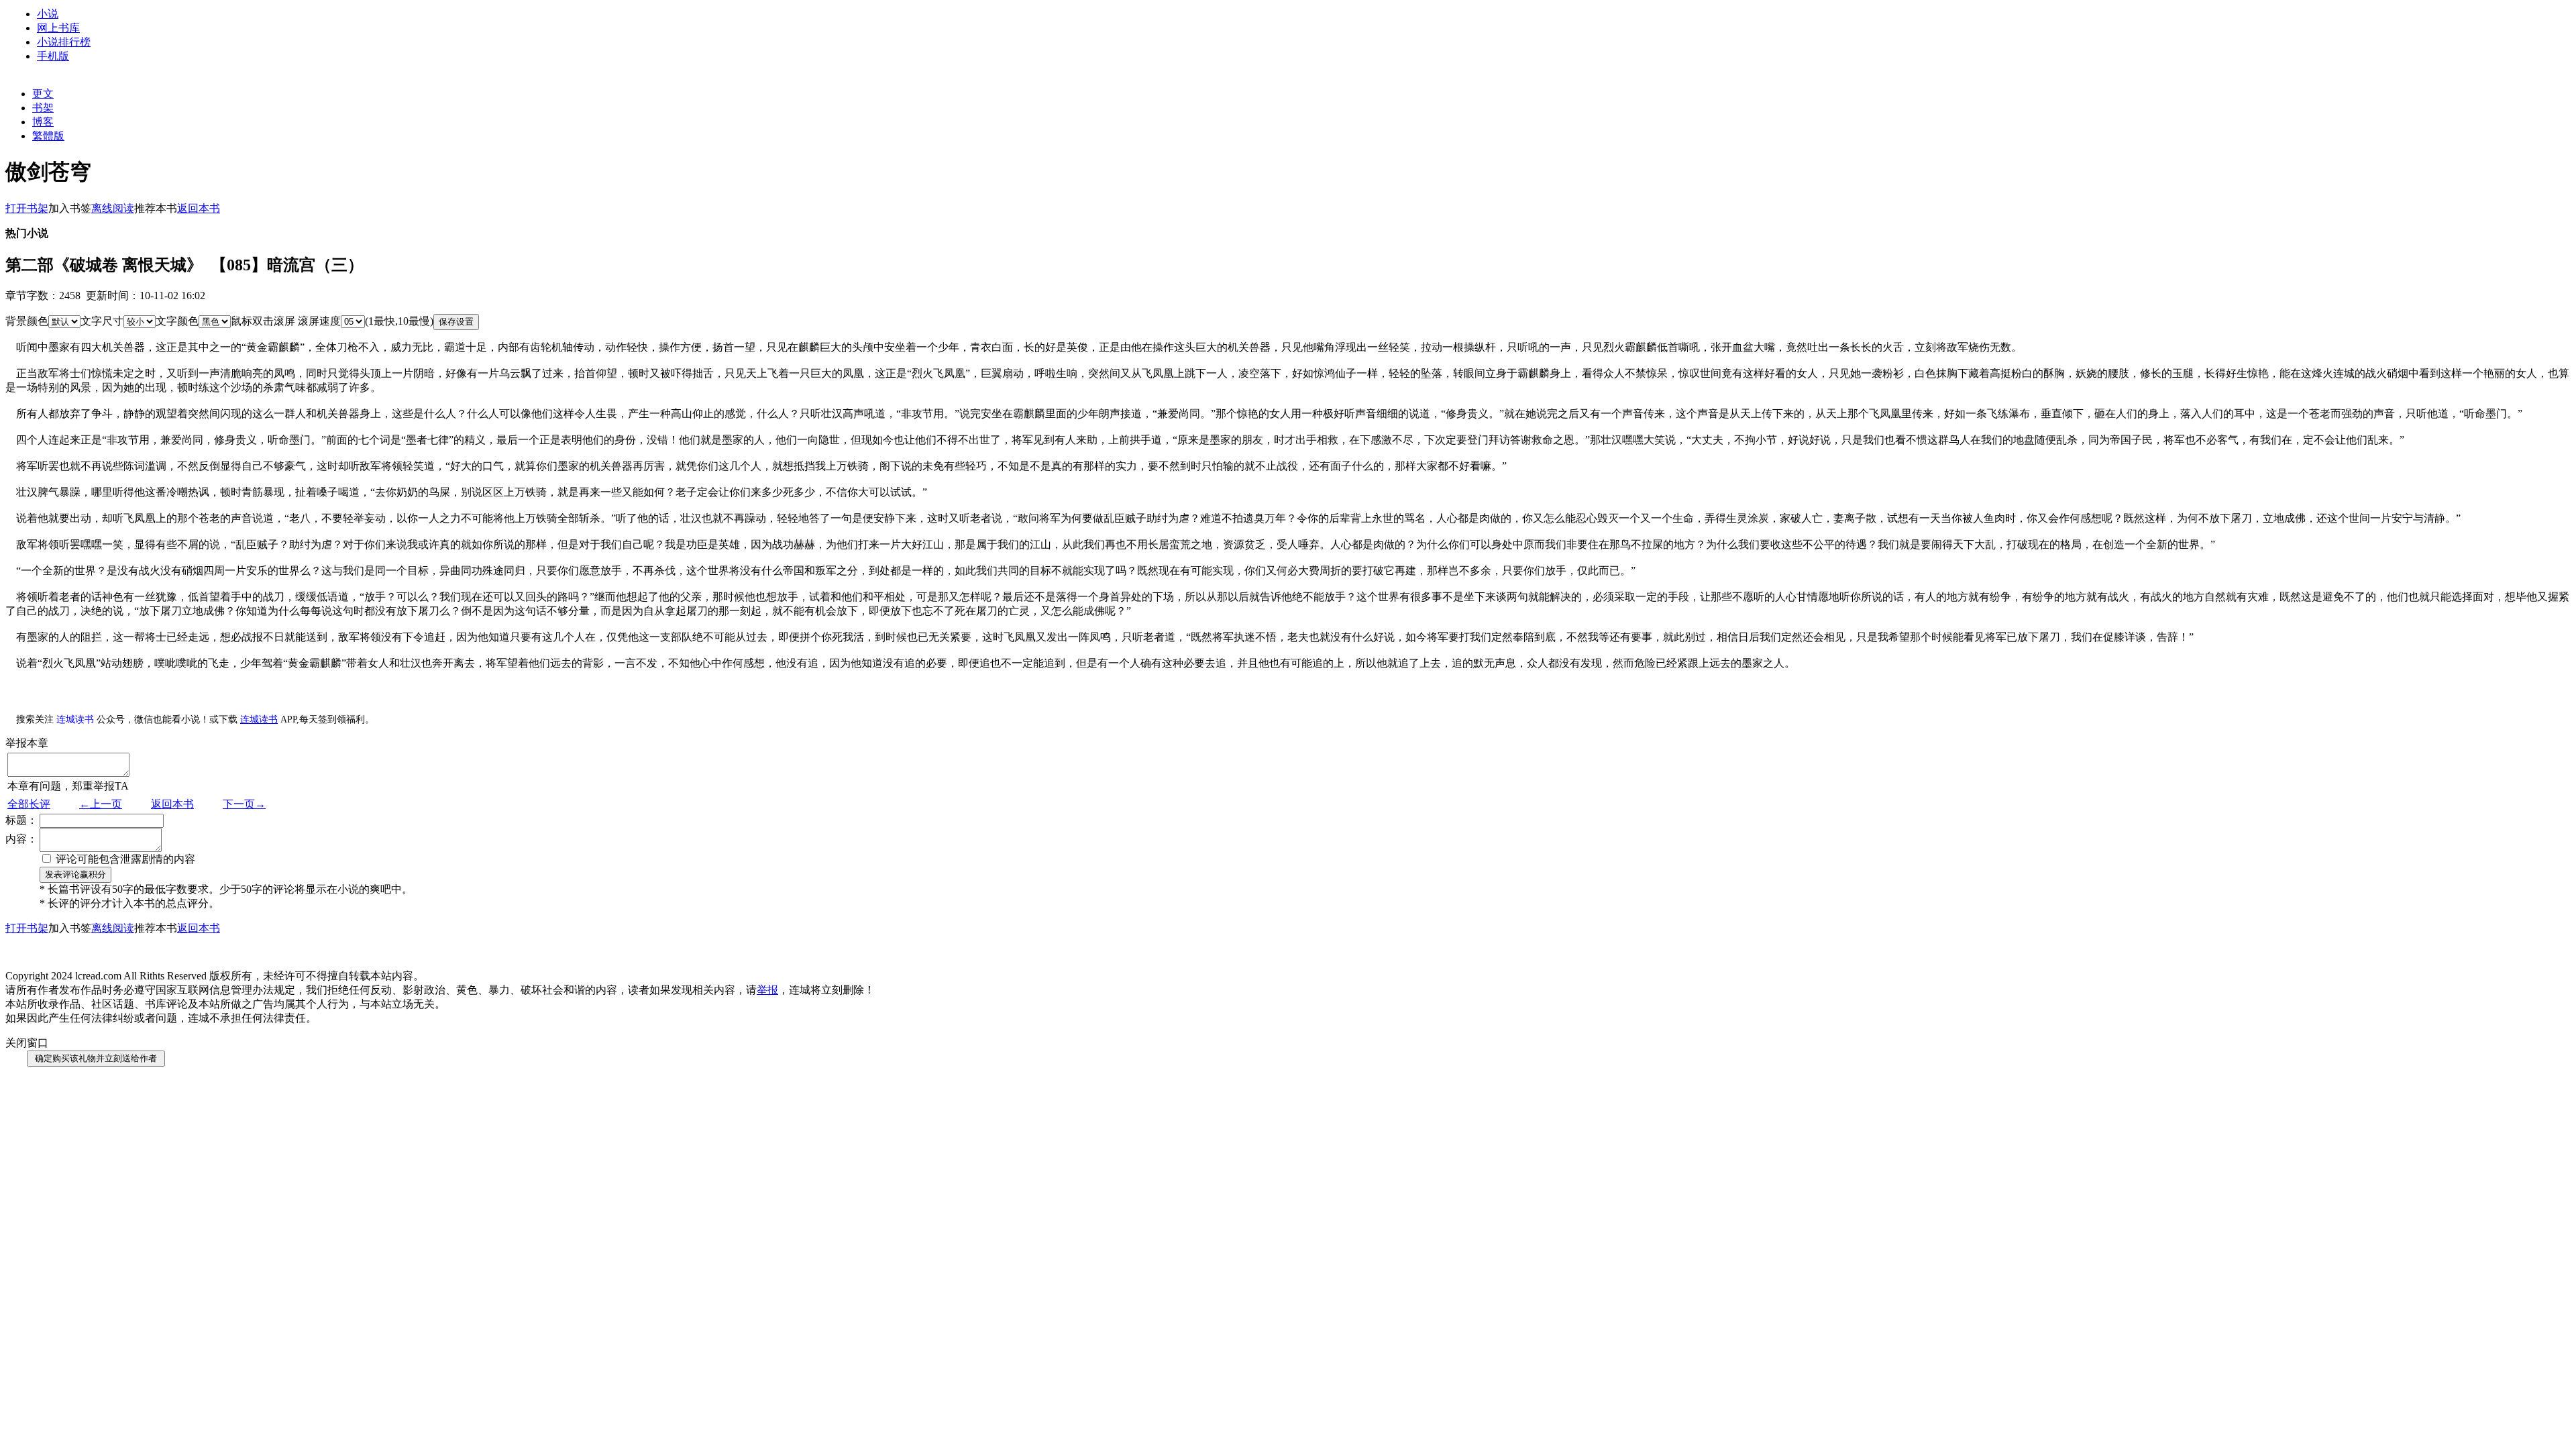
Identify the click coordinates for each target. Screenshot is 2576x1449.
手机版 (53, 56)
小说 (48, 14)
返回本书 (172, 804)
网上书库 (58, 28)
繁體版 (48, 136)
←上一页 (101, 804)
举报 (767, 990)
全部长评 (29, 804)
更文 (43, 94)
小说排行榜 (64, 42)
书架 (43, 108)
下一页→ (244, 804)
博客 (43, 122)
